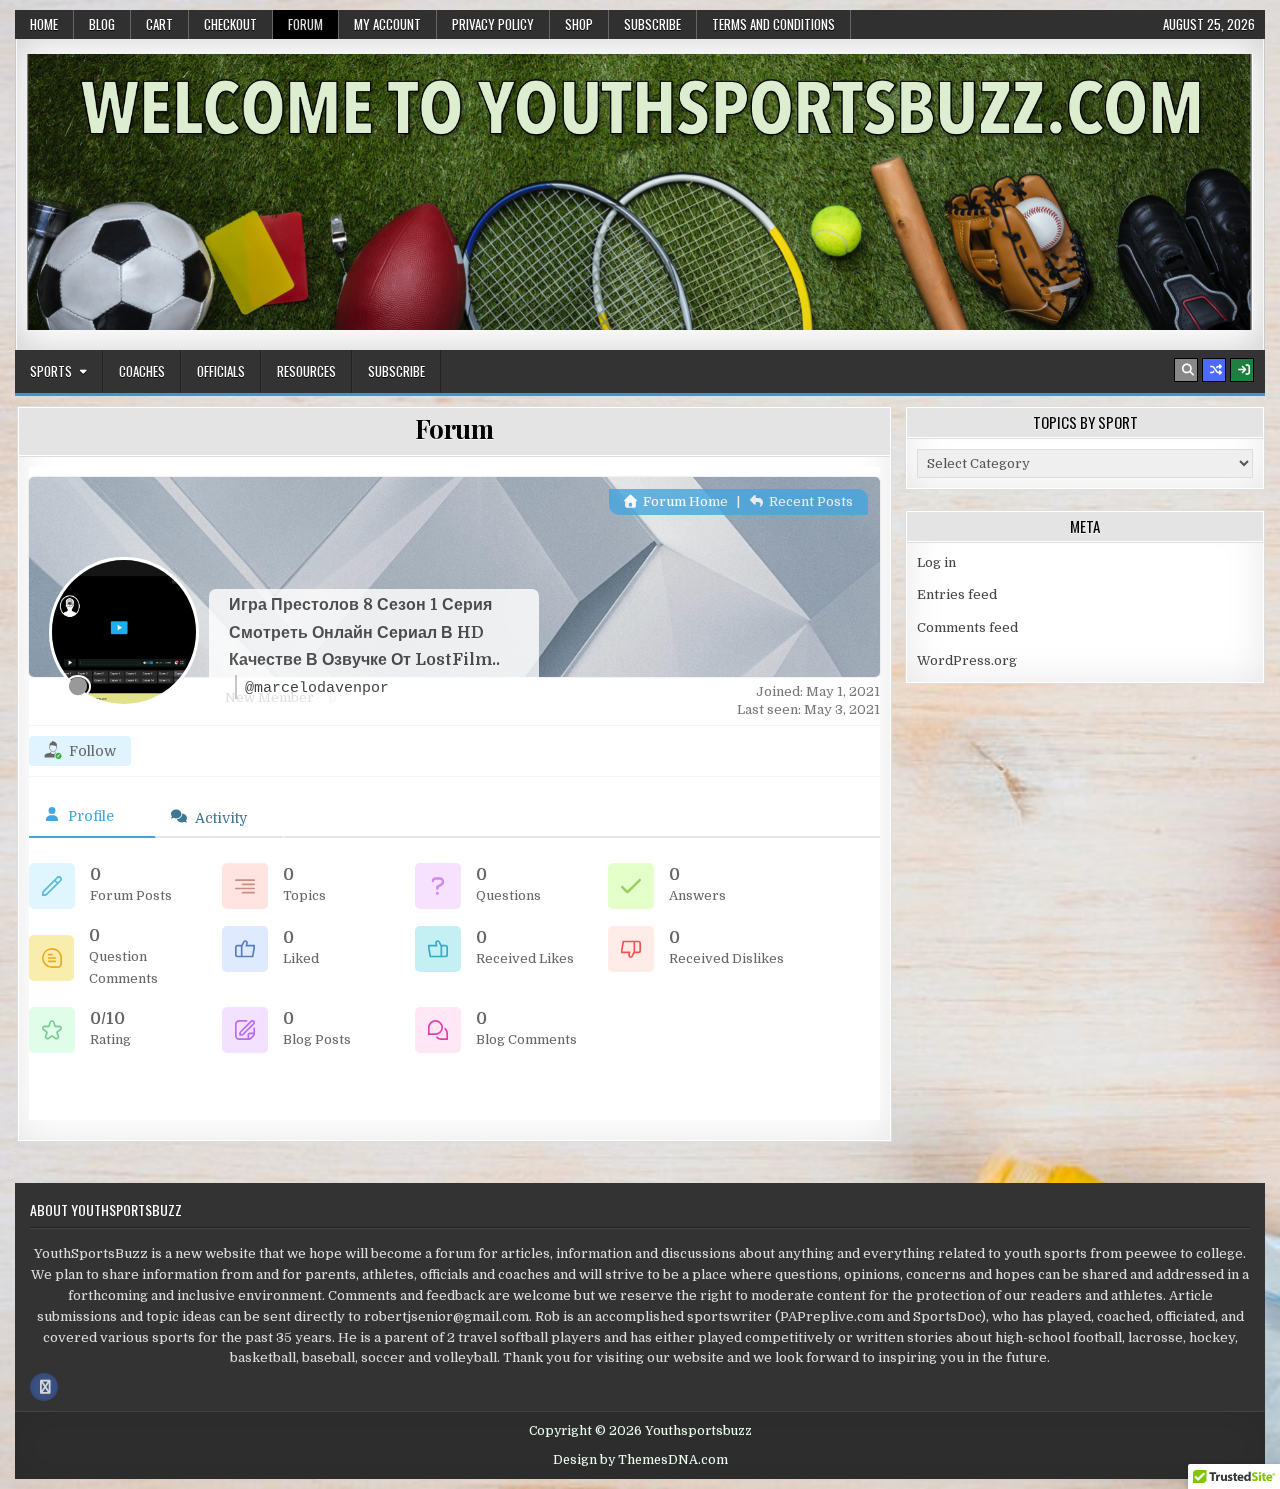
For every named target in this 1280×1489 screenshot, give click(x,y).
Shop (579, 24)
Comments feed (967, 627)
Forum (305, 24)
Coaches (142, 371)
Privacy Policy (493, 24)
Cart (159, 24)
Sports (51, 371)
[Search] (1186, 370)
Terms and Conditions (773, 24)
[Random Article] (1214, 370)
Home (44, 24)
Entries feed (957, 594)
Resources (306, 371)
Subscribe (652, 24)
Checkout (230, 24)
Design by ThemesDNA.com (640, 1460)
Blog (102, 24)
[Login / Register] (1242, 370)
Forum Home (684, 501)
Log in (936, 562)
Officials (221, 371)
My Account (387, 24)
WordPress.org (967, 660)
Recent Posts (809, 501)
